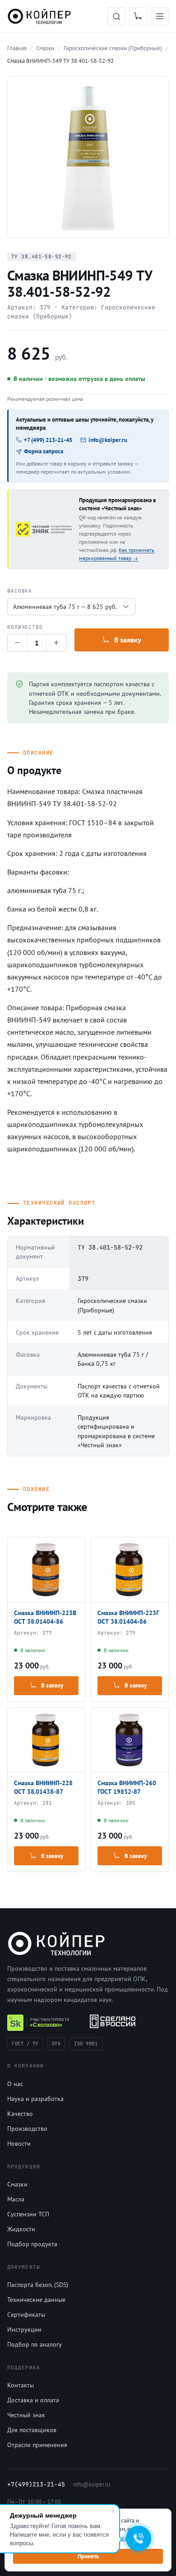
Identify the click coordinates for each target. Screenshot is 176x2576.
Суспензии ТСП (28, 2214)
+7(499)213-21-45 (36, 2484)
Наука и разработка (35, 2099)
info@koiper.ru (108, 440)
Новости (19, 2143)
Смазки (17, 2184)
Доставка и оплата (33, 2400)
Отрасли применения (37, 2445)
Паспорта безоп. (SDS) (38, 2285)
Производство (27, 2129)
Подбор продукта (32, 2244)
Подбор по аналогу (35, 2344)
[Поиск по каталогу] (116, 16)
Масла (16, 2199)
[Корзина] (138, 16)
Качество (20, 2114)
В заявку (128, 640)
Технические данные (36, 2300)
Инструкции (24, 2329)
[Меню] (160, 16)
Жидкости (21, 2229)
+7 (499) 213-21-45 (48, 440)
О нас (15, 2084)
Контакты (21, 2385)
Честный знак (26, 2415)
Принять (88, 2556)
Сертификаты (26, 2315)
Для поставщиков (32, 2430)
